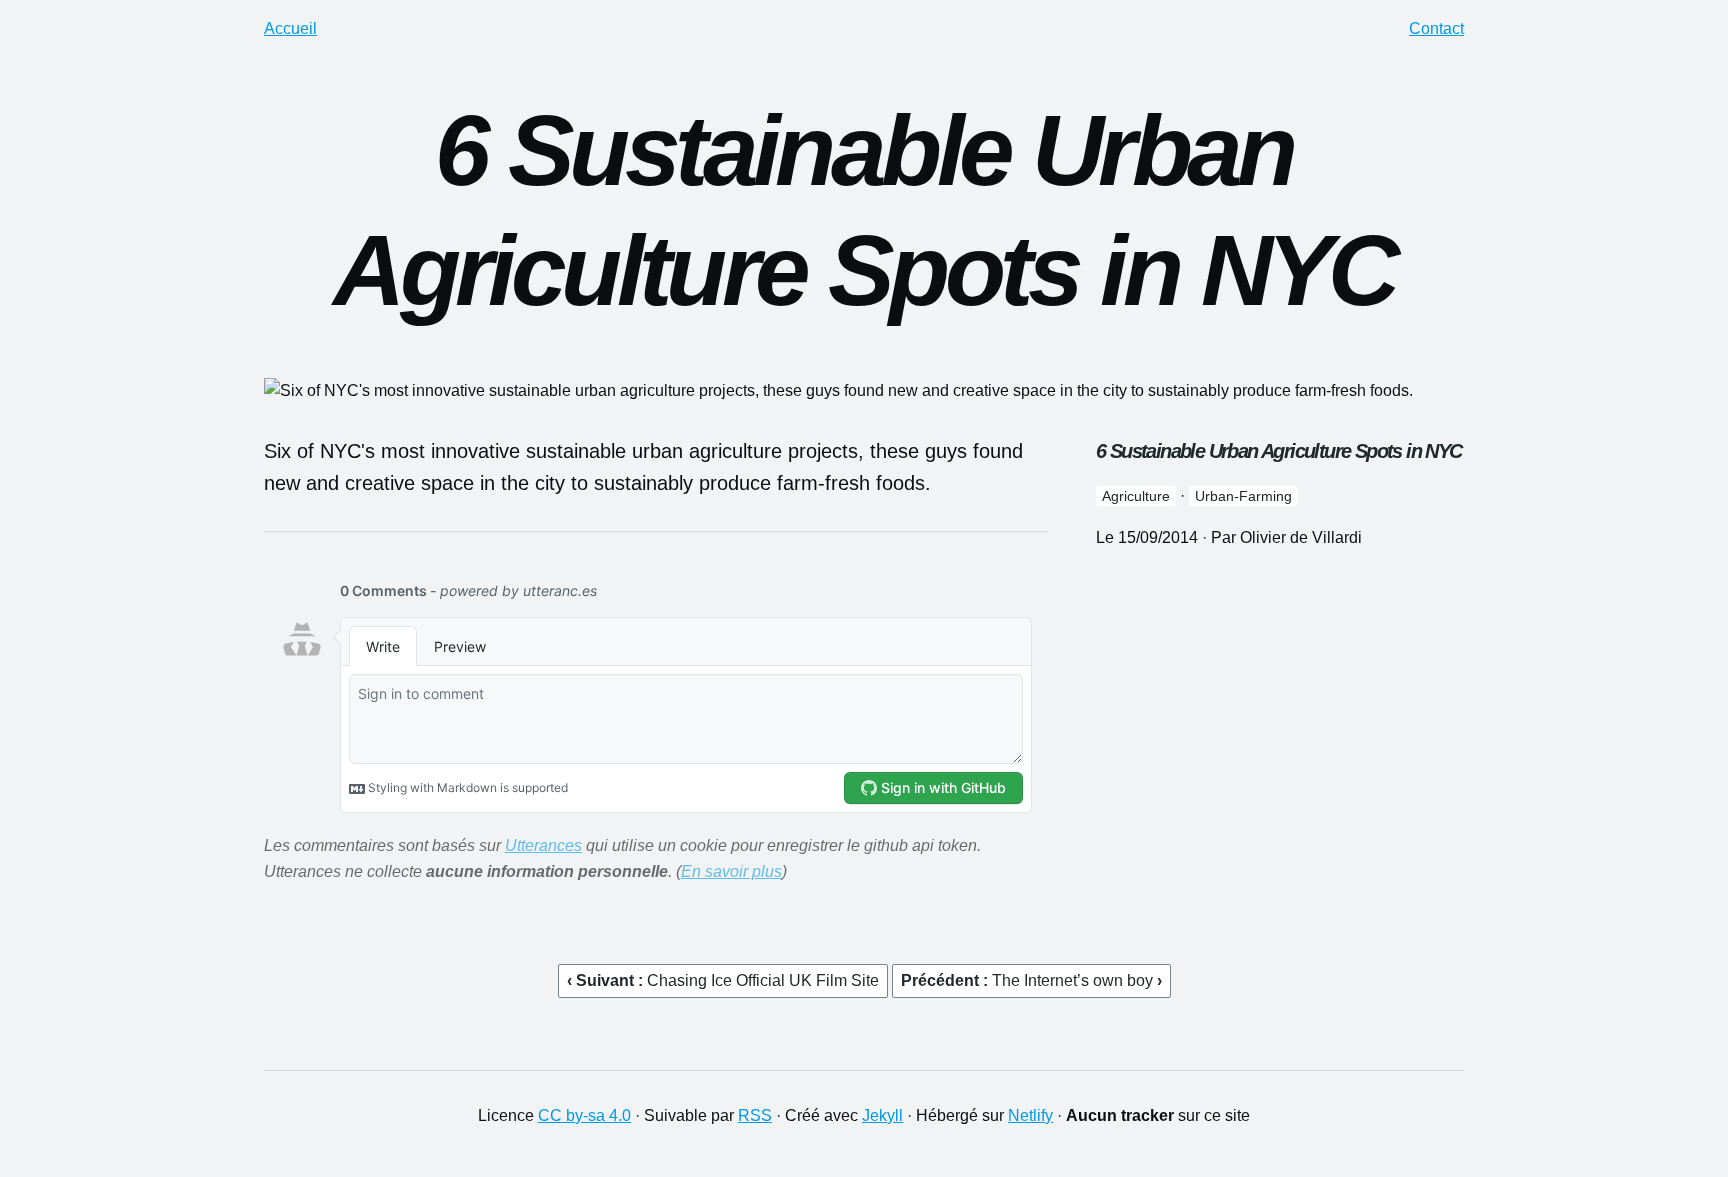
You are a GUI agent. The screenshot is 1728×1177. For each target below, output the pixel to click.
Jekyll (882, 1115)
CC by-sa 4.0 (584, 1115)
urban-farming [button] (1243, 496)
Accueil (290, 28)
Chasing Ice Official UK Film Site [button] (763, 980)
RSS (755, 1115)
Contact (1436, 28)
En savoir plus (731, 871)
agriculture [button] (1136, 496)
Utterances (543, 845)
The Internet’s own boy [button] (1074, 980)
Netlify (1030, 1115)
